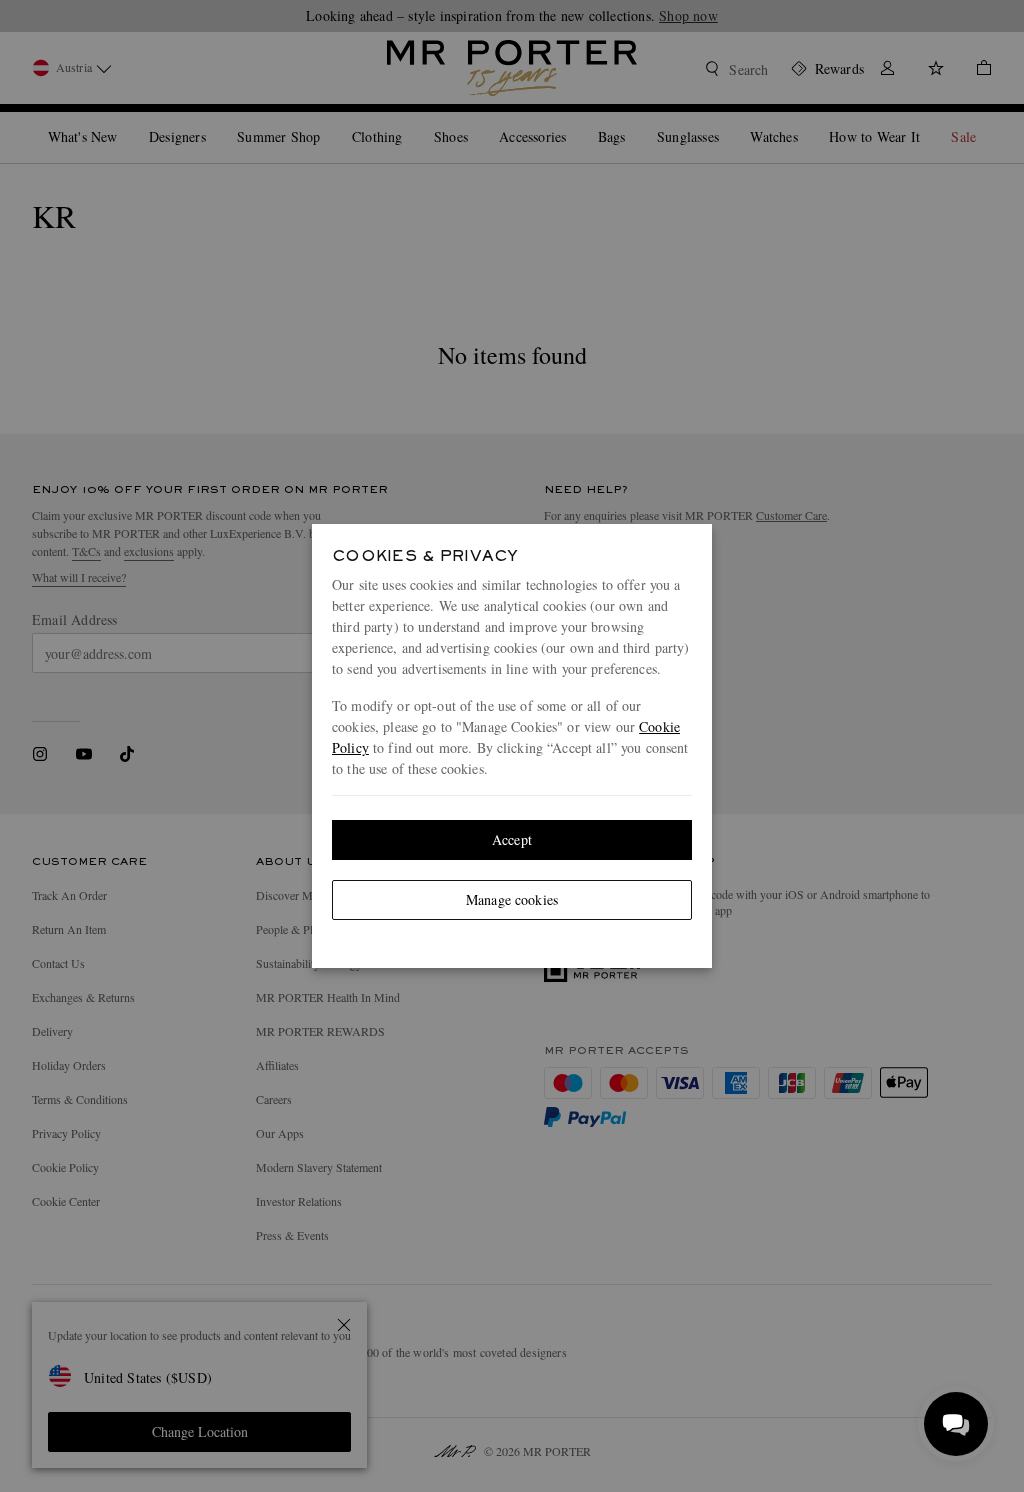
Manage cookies (512, 899)
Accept (512, 839)
